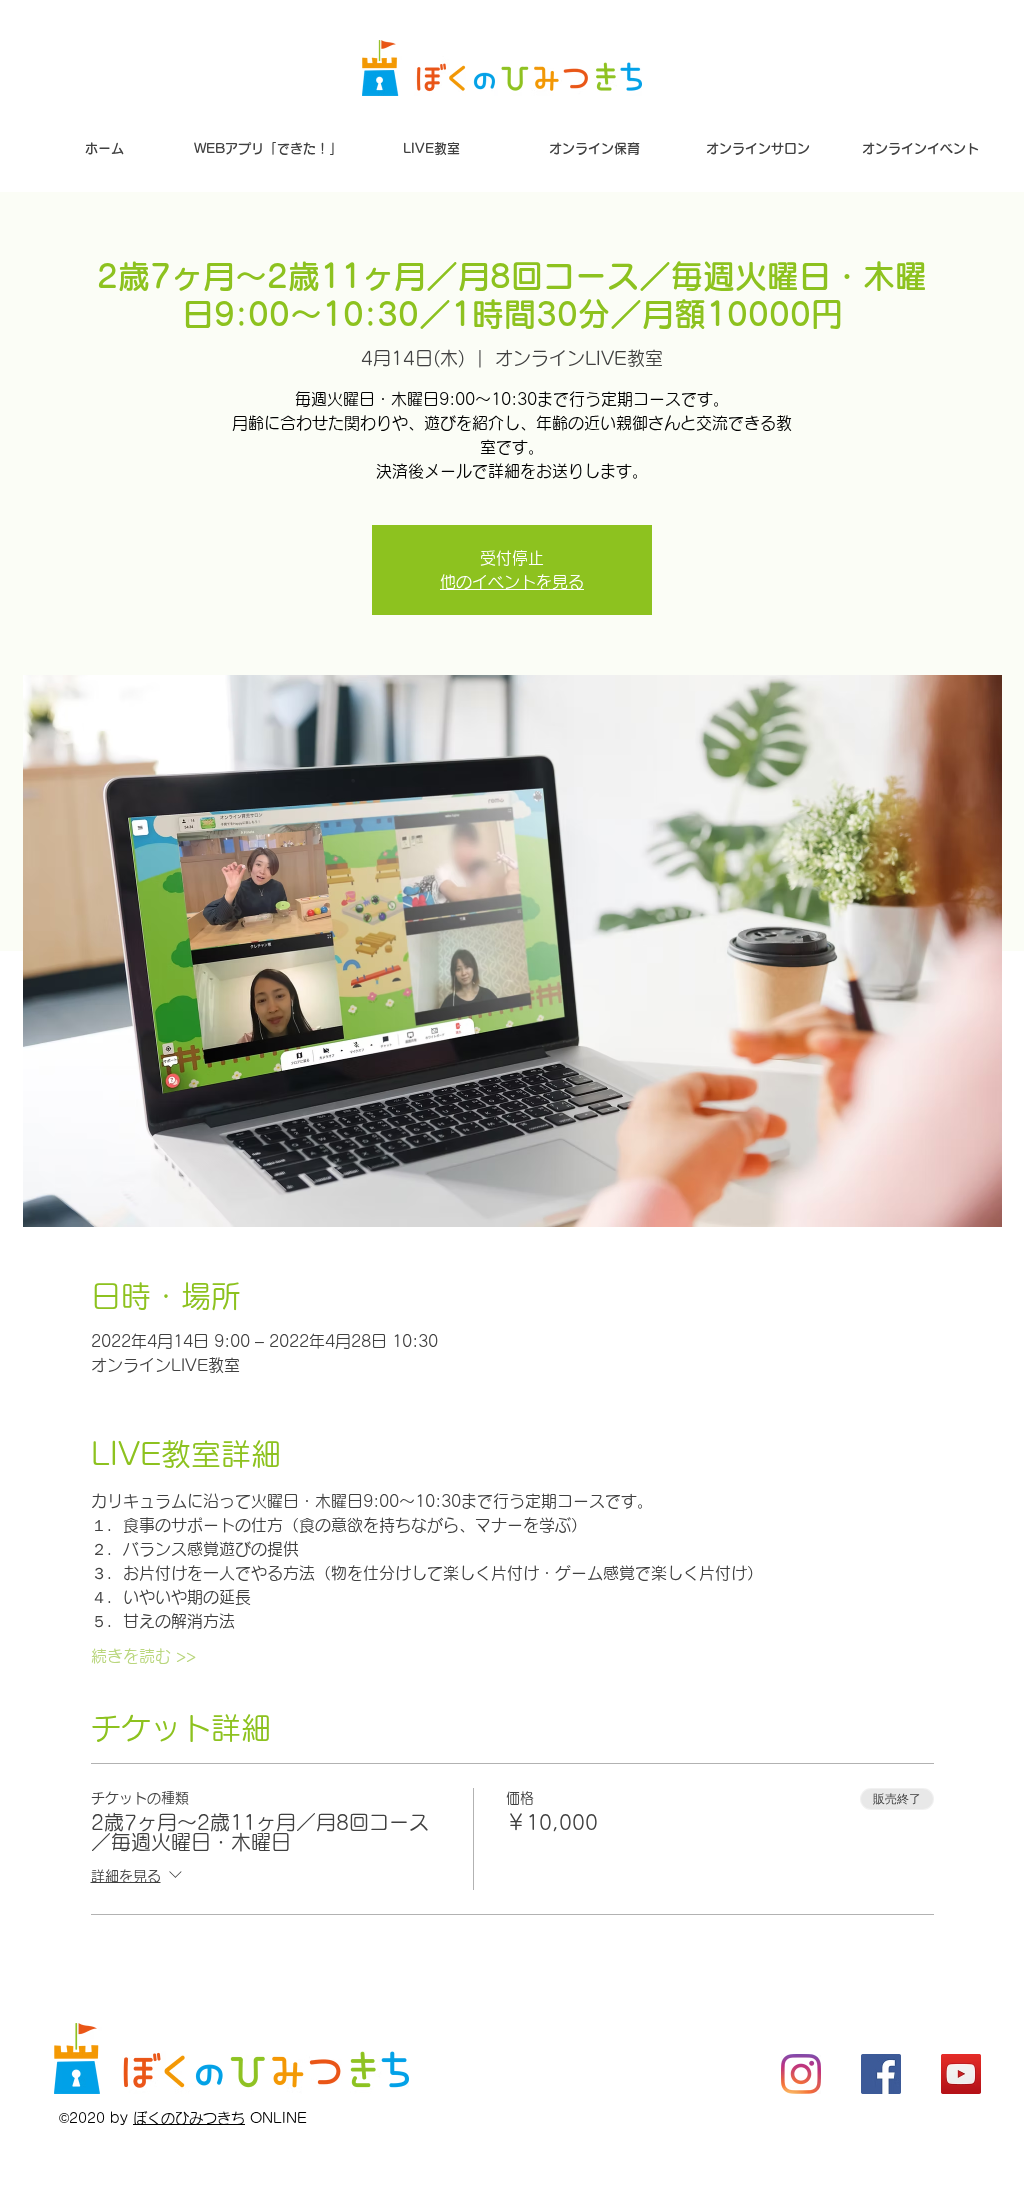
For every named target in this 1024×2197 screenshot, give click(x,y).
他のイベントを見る (512, 582)
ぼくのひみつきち (189, 2118)
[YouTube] (961, 2074)
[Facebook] (881, 2074)
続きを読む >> (143, 1656)
